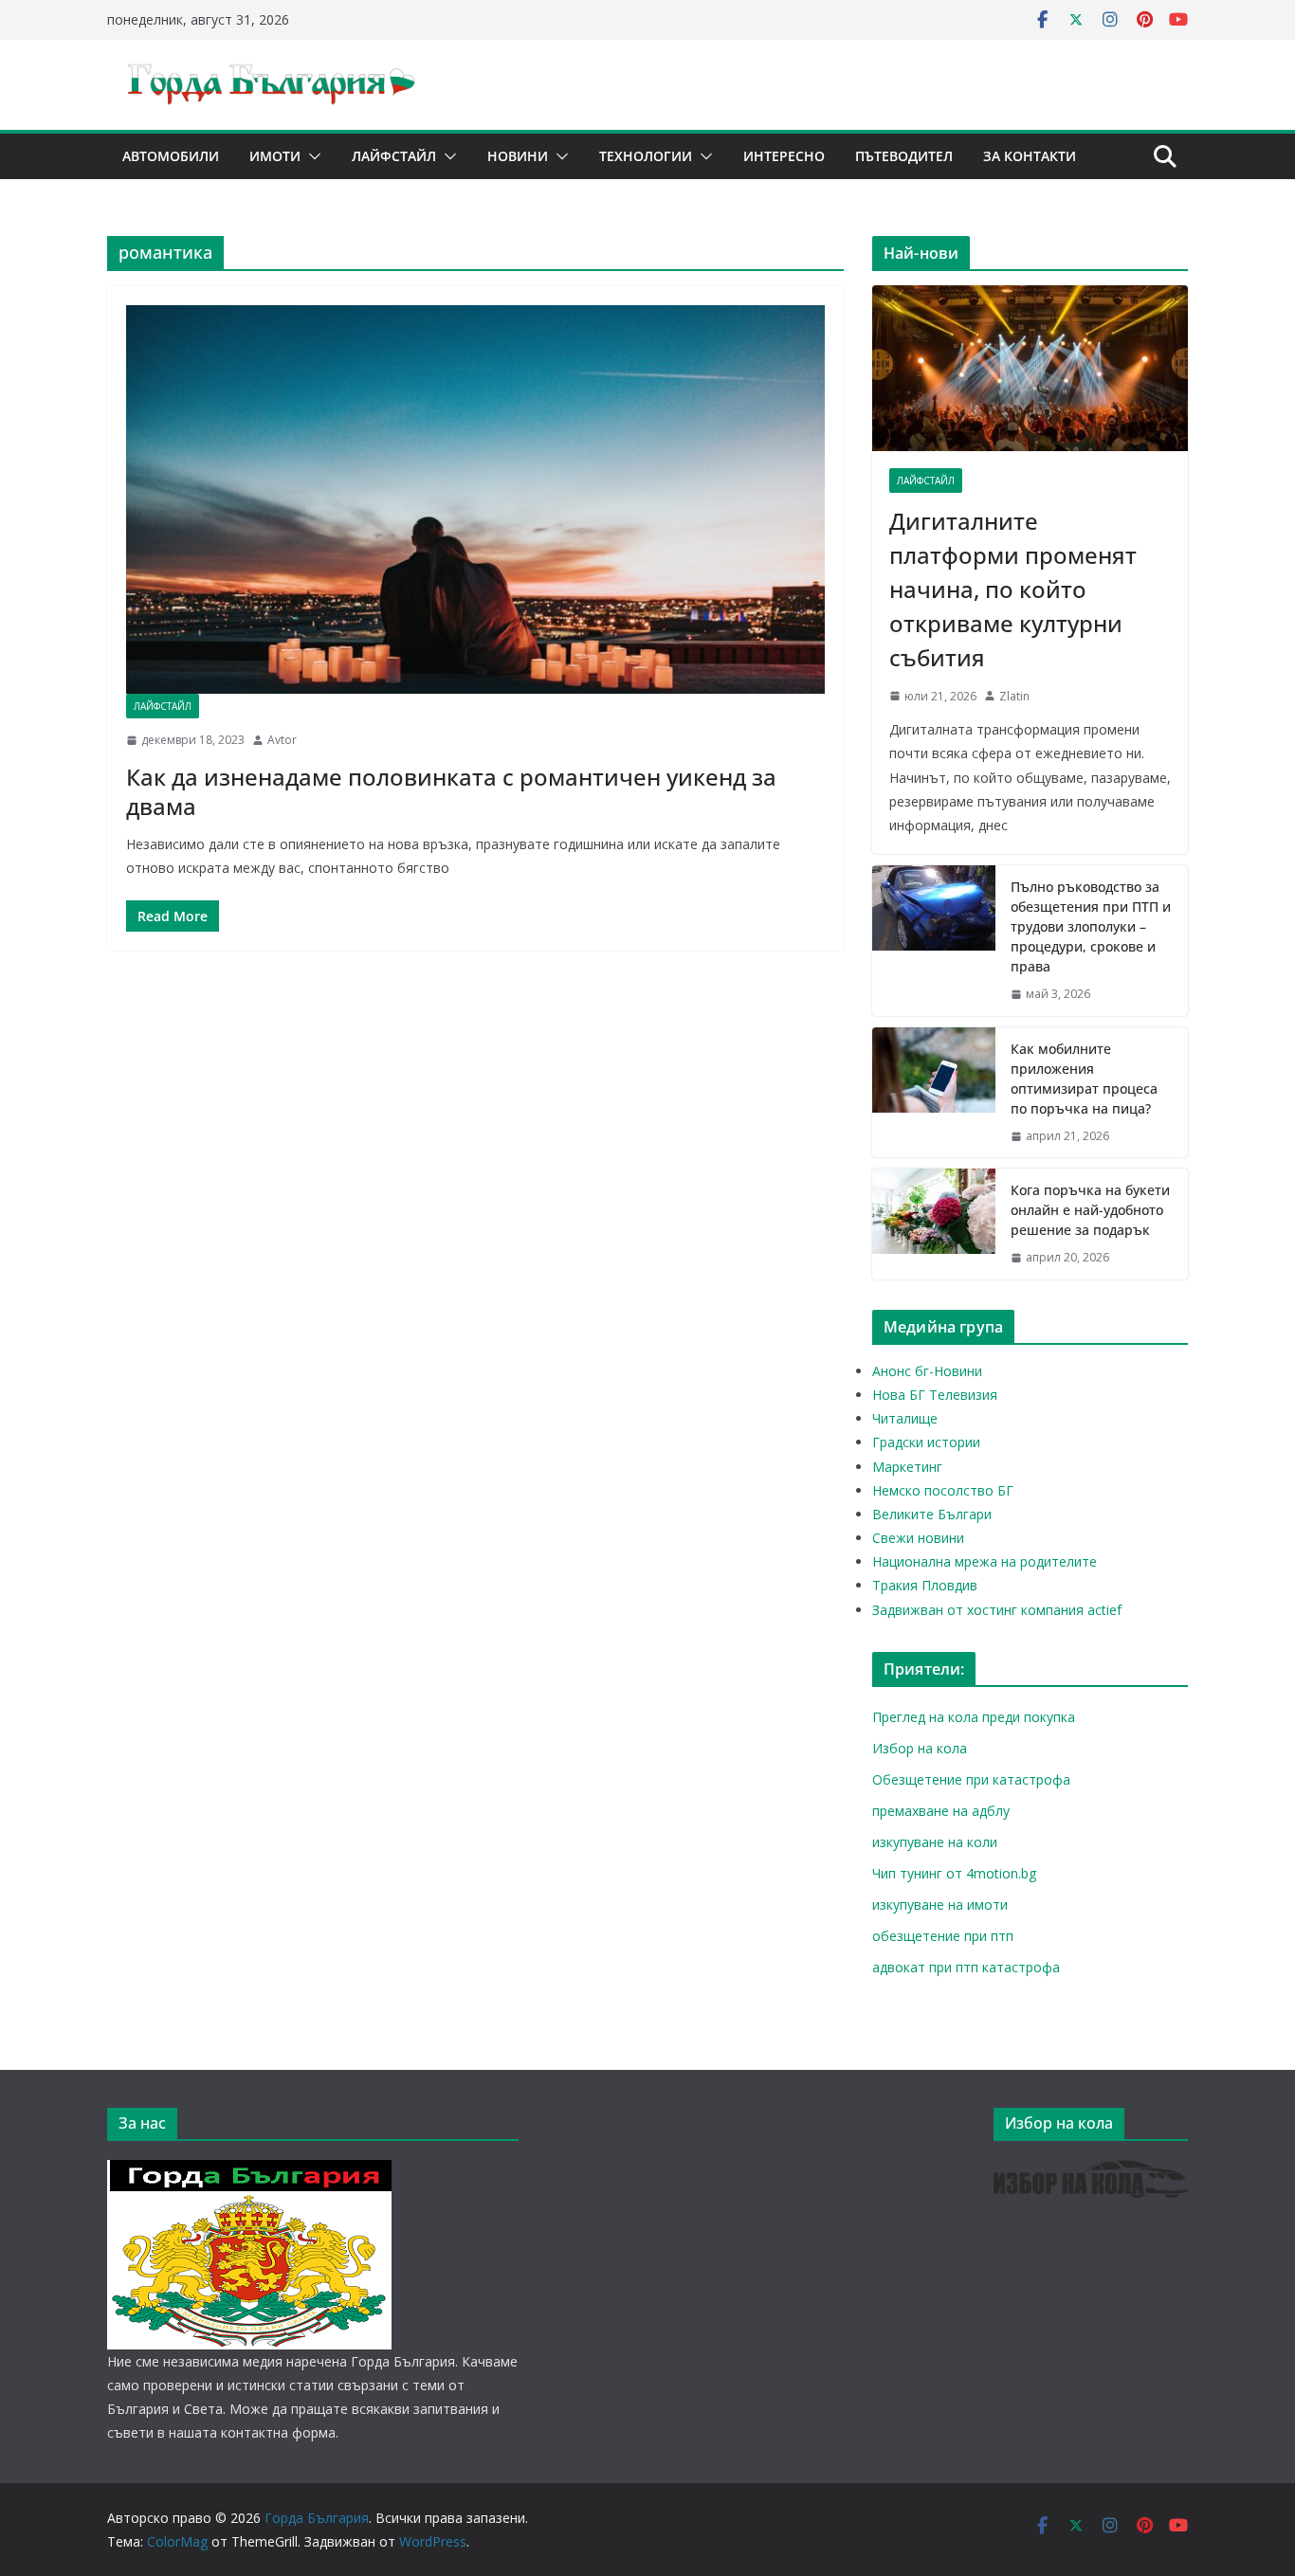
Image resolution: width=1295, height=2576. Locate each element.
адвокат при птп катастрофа (966, 1967)
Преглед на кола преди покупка (974, 1717)
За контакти (1030, 156)
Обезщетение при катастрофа (971, 1779)
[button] (311, 156)
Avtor (282, 740)
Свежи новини (918, 1538)
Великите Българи (932, 1514)
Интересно (784, 156)
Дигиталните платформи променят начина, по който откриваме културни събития (1013, 589)
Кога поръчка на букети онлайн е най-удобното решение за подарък (1090, 1210)
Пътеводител (904, 156)
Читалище (905, 1418)
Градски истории (926, 1442)
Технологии (646, 156)
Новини (518, 156)
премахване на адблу (941, 1811)
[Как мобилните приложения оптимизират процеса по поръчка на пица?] (934, 1093)
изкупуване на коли (935, 1842)
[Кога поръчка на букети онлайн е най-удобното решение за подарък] (934, 1224)
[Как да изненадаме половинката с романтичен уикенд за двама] (475, 499)
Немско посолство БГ (943, 1490)
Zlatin (1014, 696)
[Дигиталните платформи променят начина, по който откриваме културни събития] (1030, 368)
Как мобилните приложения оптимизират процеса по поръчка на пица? (1084, 1079)
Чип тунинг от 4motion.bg (954, 1873)
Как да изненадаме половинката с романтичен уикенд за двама (451, 791)
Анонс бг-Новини (927, 1371)
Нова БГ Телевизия (935, 1395)
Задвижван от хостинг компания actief (997, 1610)
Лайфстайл (394, 156)
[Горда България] (249, 2172)
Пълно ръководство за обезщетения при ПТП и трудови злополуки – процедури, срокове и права (1091, 926)
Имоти (275, 156)
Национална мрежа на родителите (985, 1561)
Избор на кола (920, 1748)
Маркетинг (907, 1467)
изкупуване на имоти (940, 1905)
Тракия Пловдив (925, 1585)
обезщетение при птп (943, 1936)
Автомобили (171, 156)
